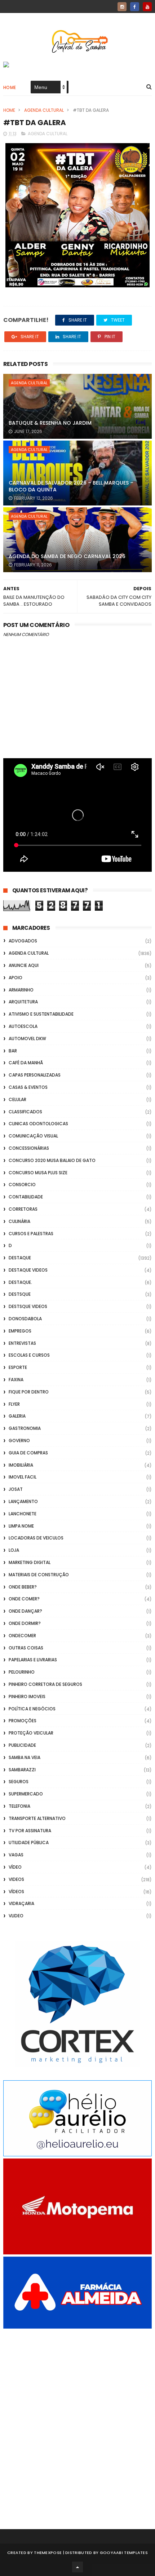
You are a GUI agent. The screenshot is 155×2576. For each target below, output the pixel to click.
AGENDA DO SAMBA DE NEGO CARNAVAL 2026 (67, 556)
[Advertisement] (77, 2419)
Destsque (20, 1294)
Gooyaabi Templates (124, 2553)
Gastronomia (25, 1428)
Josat (16, 1489)
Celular (17, 1099)
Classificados (25, 1112)
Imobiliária (21, 1465)
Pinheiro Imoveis (27, 1696)
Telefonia (19, 1806)
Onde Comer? (24, 1599)
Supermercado (26, 1794)
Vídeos (16, 1892)
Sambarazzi (22, 1770)
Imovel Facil (23, 1477)
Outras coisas (26, 1648)
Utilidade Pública (29, 1842)
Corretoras (23, 1209)
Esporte (18, 1367)
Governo (19, 1441)
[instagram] (122, 7)
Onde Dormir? (25, 1623)
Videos (16, 1879)
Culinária (19, 1221)
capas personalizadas (35, 1075)
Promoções (23, 1721)
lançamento (23, 1501)
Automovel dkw (27, 1039)
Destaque (20, 1258)
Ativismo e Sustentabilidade (41, 1014)
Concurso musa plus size (38, 1173)
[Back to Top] (77, 2567)
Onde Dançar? (25, 1611)
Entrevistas (22, 1343)
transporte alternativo (37, 1818)
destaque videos (28, 1270)
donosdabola (25, 1319)
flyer (14, 1404)
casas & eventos (28, 1087)
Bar (13, 1051)
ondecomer (22, 1636)
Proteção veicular (31, 1733)
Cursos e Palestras (31, 1234)
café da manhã (26, 1063)
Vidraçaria (21, 1903)
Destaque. (20, 1282)
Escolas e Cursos (29, 1355)
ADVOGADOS (23, 941)
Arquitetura (23, 1002)
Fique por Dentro (29, 1392)
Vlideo (16, 1916)
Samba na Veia (25, 1757)
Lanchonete (23, 1514)
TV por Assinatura (30, 1831)
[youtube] (147, 7)
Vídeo (15, 1867)
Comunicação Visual (33, 1136)
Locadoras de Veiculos (36, 1538)
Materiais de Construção (39, 1575)
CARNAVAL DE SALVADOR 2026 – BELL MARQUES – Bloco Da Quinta (71, 486)
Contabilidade (26, 1197)
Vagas (16, 1855)
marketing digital (30, 1562)
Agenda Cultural (44, 110)
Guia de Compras (28, 1453)
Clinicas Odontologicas (38, 1124)
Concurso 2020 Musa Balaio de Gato (52, 1160)
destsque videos (28, 1306)
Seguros (19, 1782)
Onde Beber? (23, 1587)
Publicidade (22, 1745)
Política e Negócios (32, 1709)
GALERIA (17, 1416)
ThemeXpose (48, 2553)
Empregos (20, 1331)
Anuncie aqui (24, 965)
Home (10, 87)
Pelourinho (22, 1672)
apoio (15, 978)
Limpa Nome (21, 1526)
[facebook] (135, 7)
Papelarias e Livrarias (33, 1660)
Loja (14, 1550)
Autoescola (23, 1026)
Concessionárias (29, 1148)
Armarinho (21, 990)
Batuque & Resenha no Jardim (50, 423)
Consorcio (22, 1185)
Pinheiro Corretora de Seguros (45, 1684)
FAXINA (16, 1380)
